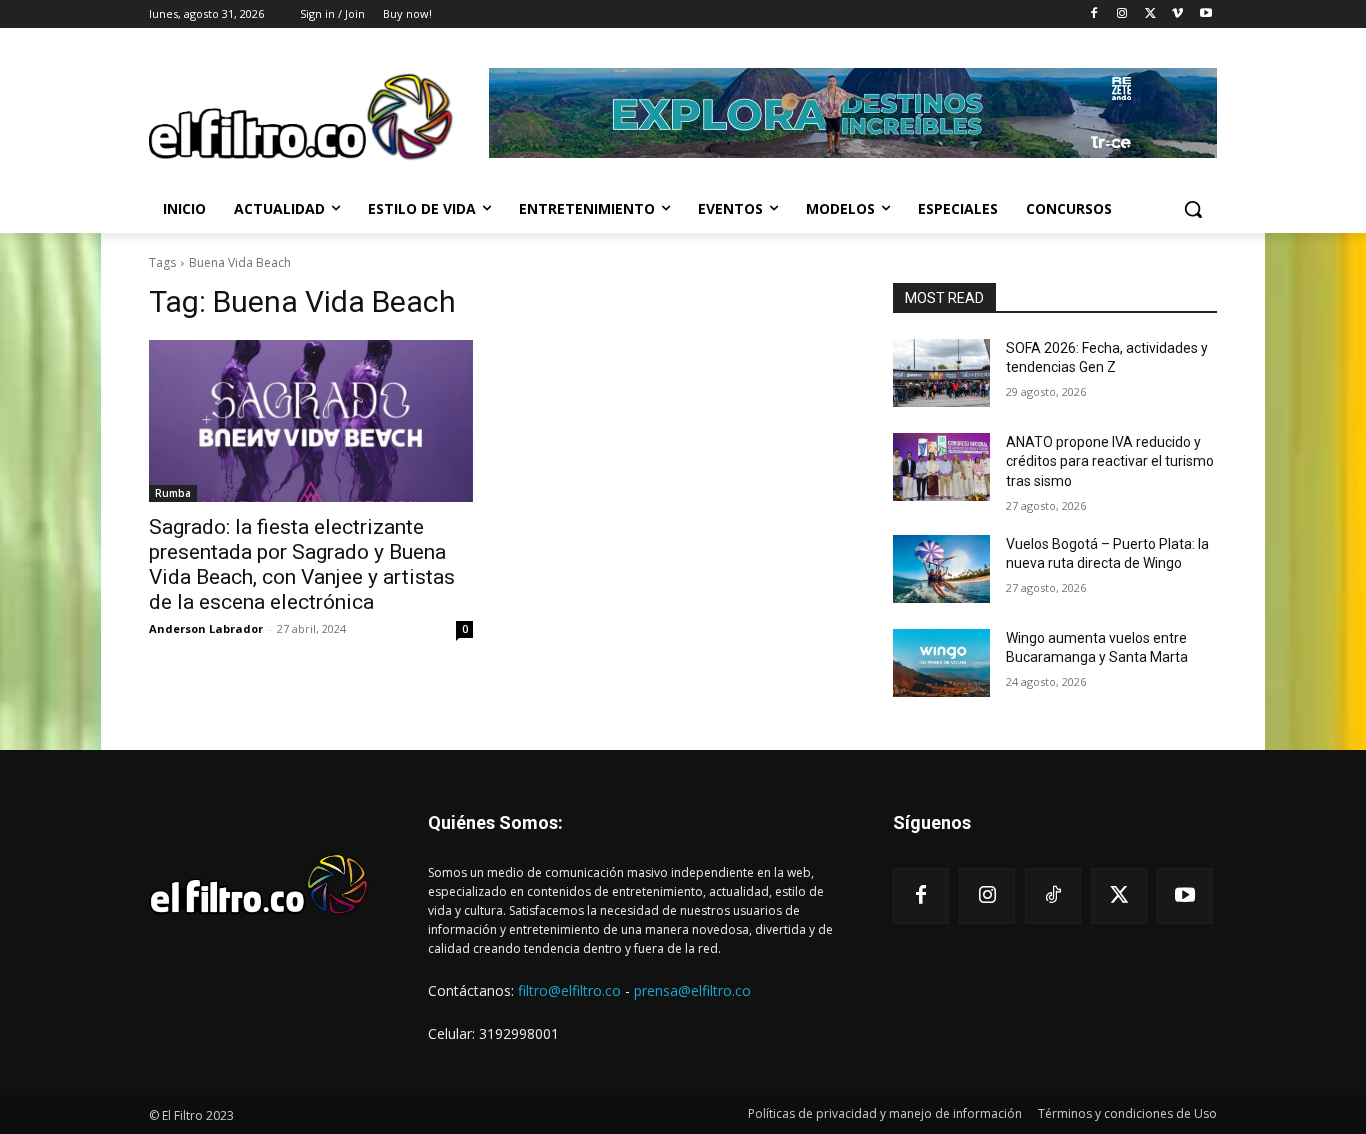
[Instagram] (1122, 14)
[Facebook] (1094, 14)
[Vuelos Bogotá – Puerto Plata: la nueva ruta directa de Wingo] (941, 569)
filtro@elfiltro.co (569, 990)
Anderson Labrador (206, 628)
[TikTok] (1053, 896)
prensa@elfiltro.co (692, 990)
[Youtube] (1205, 14)
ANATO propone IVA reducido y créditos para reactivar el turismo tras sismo (1110, 461)
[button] (1193, 209)
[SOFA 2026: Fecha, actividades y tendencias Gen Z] (941, 373)
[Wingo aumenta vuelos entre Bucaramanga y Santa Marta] (941, 663)
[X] (1150, 14)
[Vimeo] (1177, 14)
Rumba (173, 493)
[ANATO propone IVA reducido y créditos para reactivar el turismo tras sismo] (941, 467)
